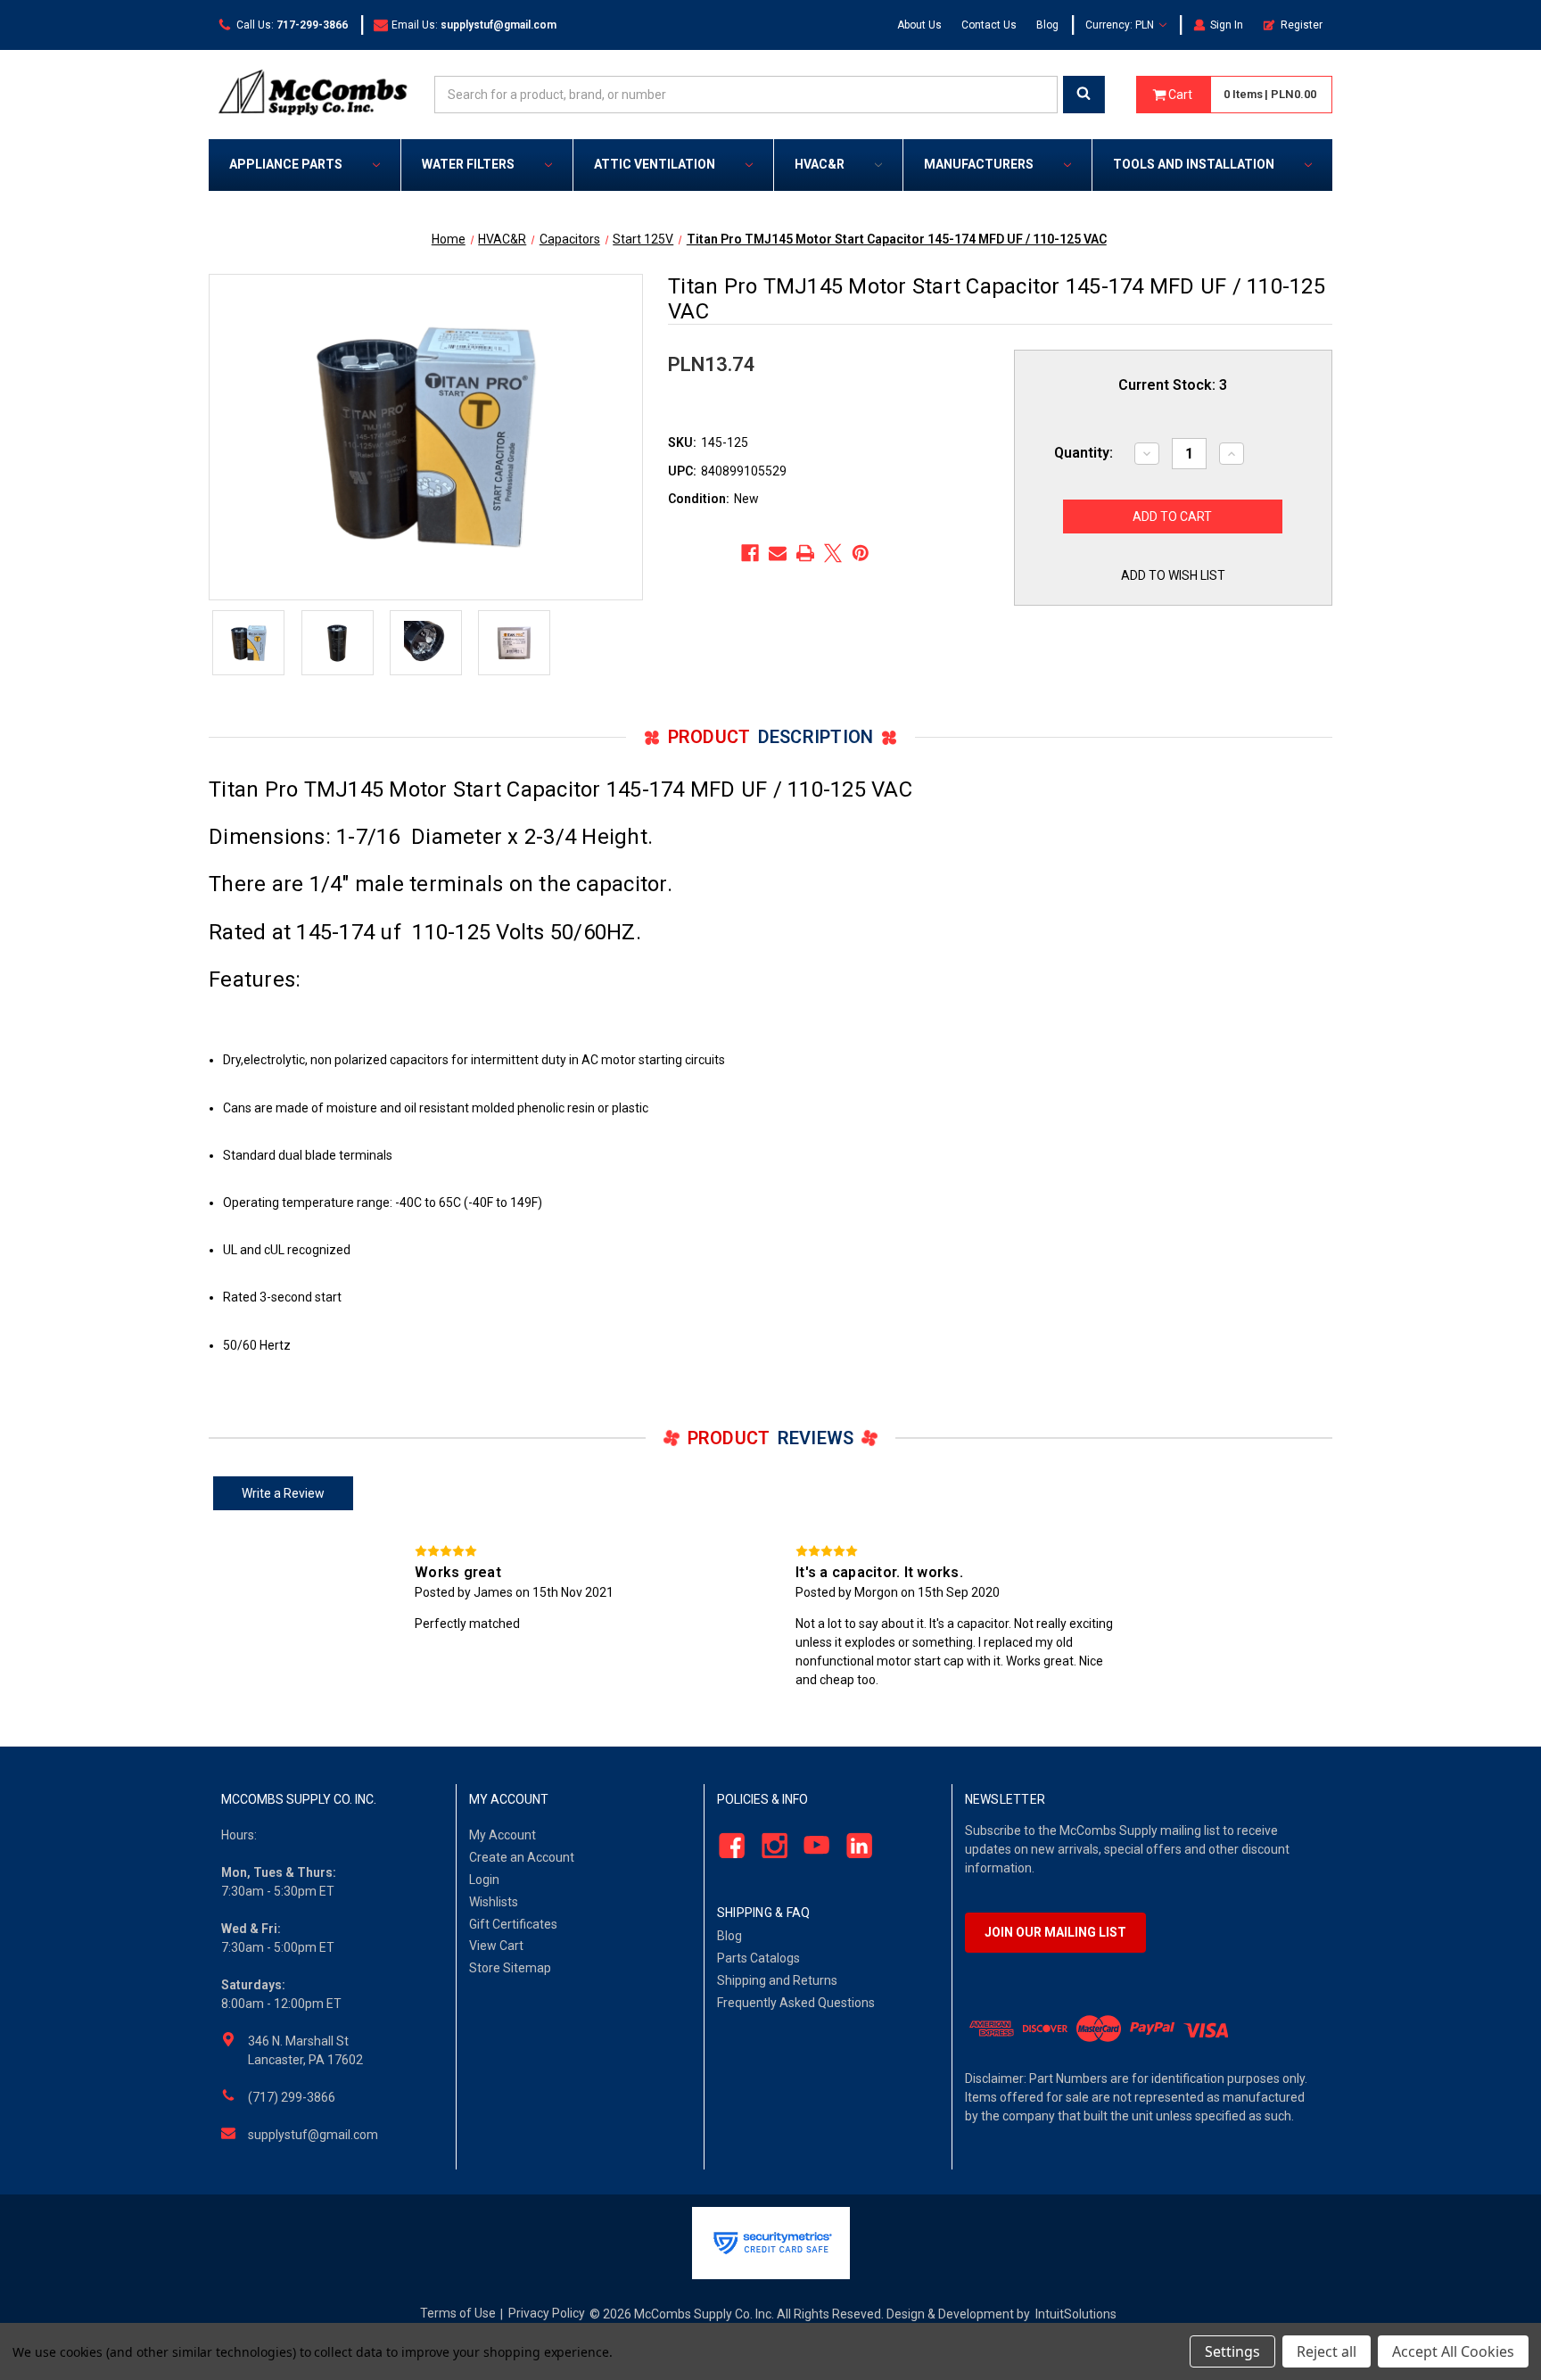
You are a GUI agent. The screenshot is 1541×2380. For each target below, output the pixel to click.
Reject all (1327, 2351)
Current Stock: (1173, 385)
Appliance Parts (286, 164)
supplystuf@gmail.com (313, 2135)
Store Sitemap (510, 1968)
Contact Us (989, 25)
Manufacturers (979, 164)
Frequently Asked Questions (796, 2003)
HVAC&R (820, 164)
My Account (503, 1835)
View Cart (496, 1946)
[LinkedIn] (855, 1846)
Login (484, 1880)
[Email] (778, 553)
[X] (833, 553)
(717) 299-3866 (292, 2097)
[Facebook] (750, 553)
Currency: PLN (1121, 25)
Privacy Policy (547, 2313)
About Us (919, 25)
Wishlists (494, 1902)
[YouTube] (812, 1846)
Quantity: (1084, 453)
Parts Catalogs (758, 1958)
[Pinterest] (861, 553)
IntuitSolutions (1076, 2314)
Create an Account (522, 1857)
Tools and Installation (1194, 164)
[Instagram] (769, 1846)
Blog (1047, 25)
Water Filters (468, 164)
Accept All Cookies (1453, 2351)
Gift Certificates (513, 1924)
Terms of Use (458, 2313)
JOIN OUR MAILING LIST (1055, 1932)
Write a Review (283, 1493)
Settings (1232, 2351)
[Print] (805, 553)
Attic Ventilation (655, 164)
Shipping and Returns (777, 1980)
